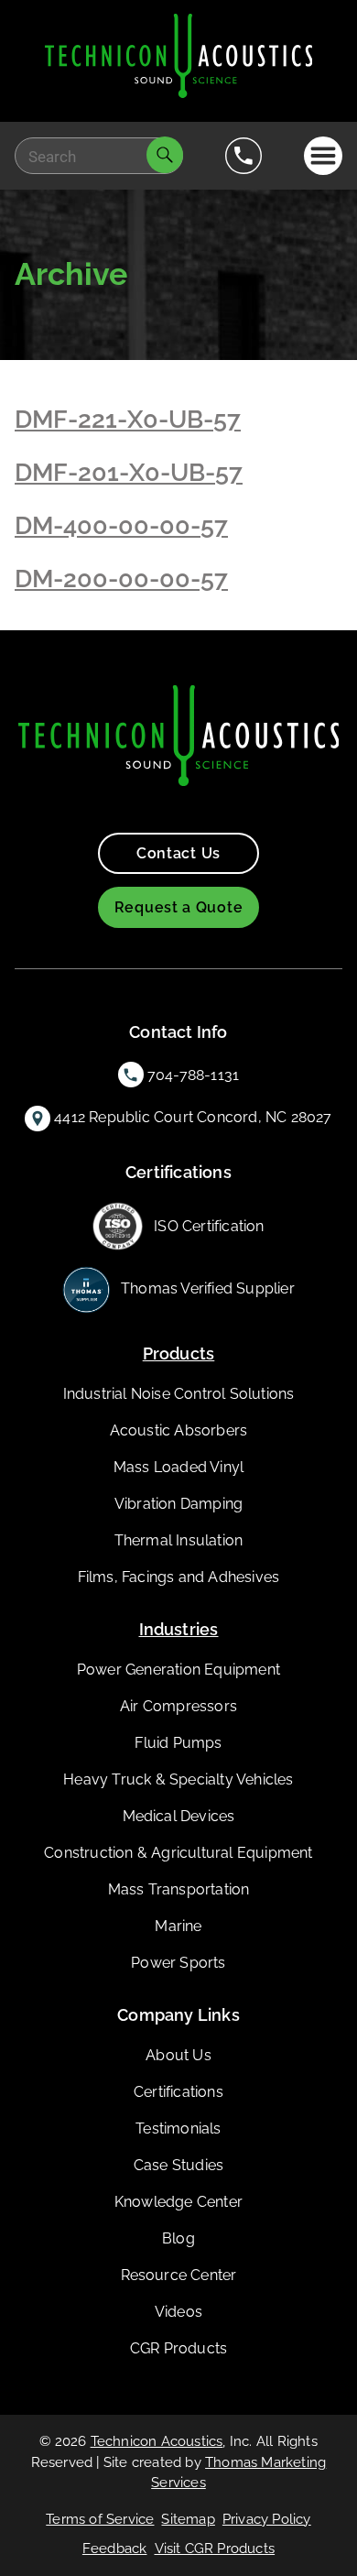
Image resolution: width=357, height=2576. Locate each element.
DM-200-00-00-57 (121, 579)
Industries (179, 1629)
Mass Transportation (179, 1889)
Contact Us (178, 853)
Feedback (115, 2549)
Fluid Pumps (178, 1743)
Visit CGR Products (215, 2549)
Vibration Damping (178, 1504)
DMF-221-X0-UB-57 (128, 419)
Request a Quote (179, 907)
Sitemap (188, 2519)
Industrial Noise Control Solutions (179, 1394)
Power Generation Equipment (178, 1670)
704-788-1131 (193, 1075)
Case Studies (178, 2165)
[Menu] (324, 156)
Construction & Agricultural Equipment (178, 1853)
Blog (178, 2238)
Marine (178, 1926)
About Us (178, 2055)
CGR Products (178, 2348)
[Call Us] (243, 156)
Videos (178, 2312)
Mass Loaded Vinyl (178, 1467)
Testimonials (178, 2128)
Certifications (178, 2092)
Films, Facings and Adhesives (179, 1577)
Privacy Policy (267, 2519)
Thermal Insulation (179, 1540)
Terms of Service (100, 2519)
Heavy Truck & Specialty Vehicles (178, 1779)
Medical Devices (179, 1816)
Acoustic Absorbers (179, 1430)
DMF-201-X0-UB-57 (129, 472)
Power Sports (178, 1963)
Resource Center (179, 2275)
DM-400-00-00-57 (121, 525)
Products (179, 1353)
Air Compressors (178, 1706)
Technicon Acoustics (157, 2441)
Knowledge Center (178, 2202)
